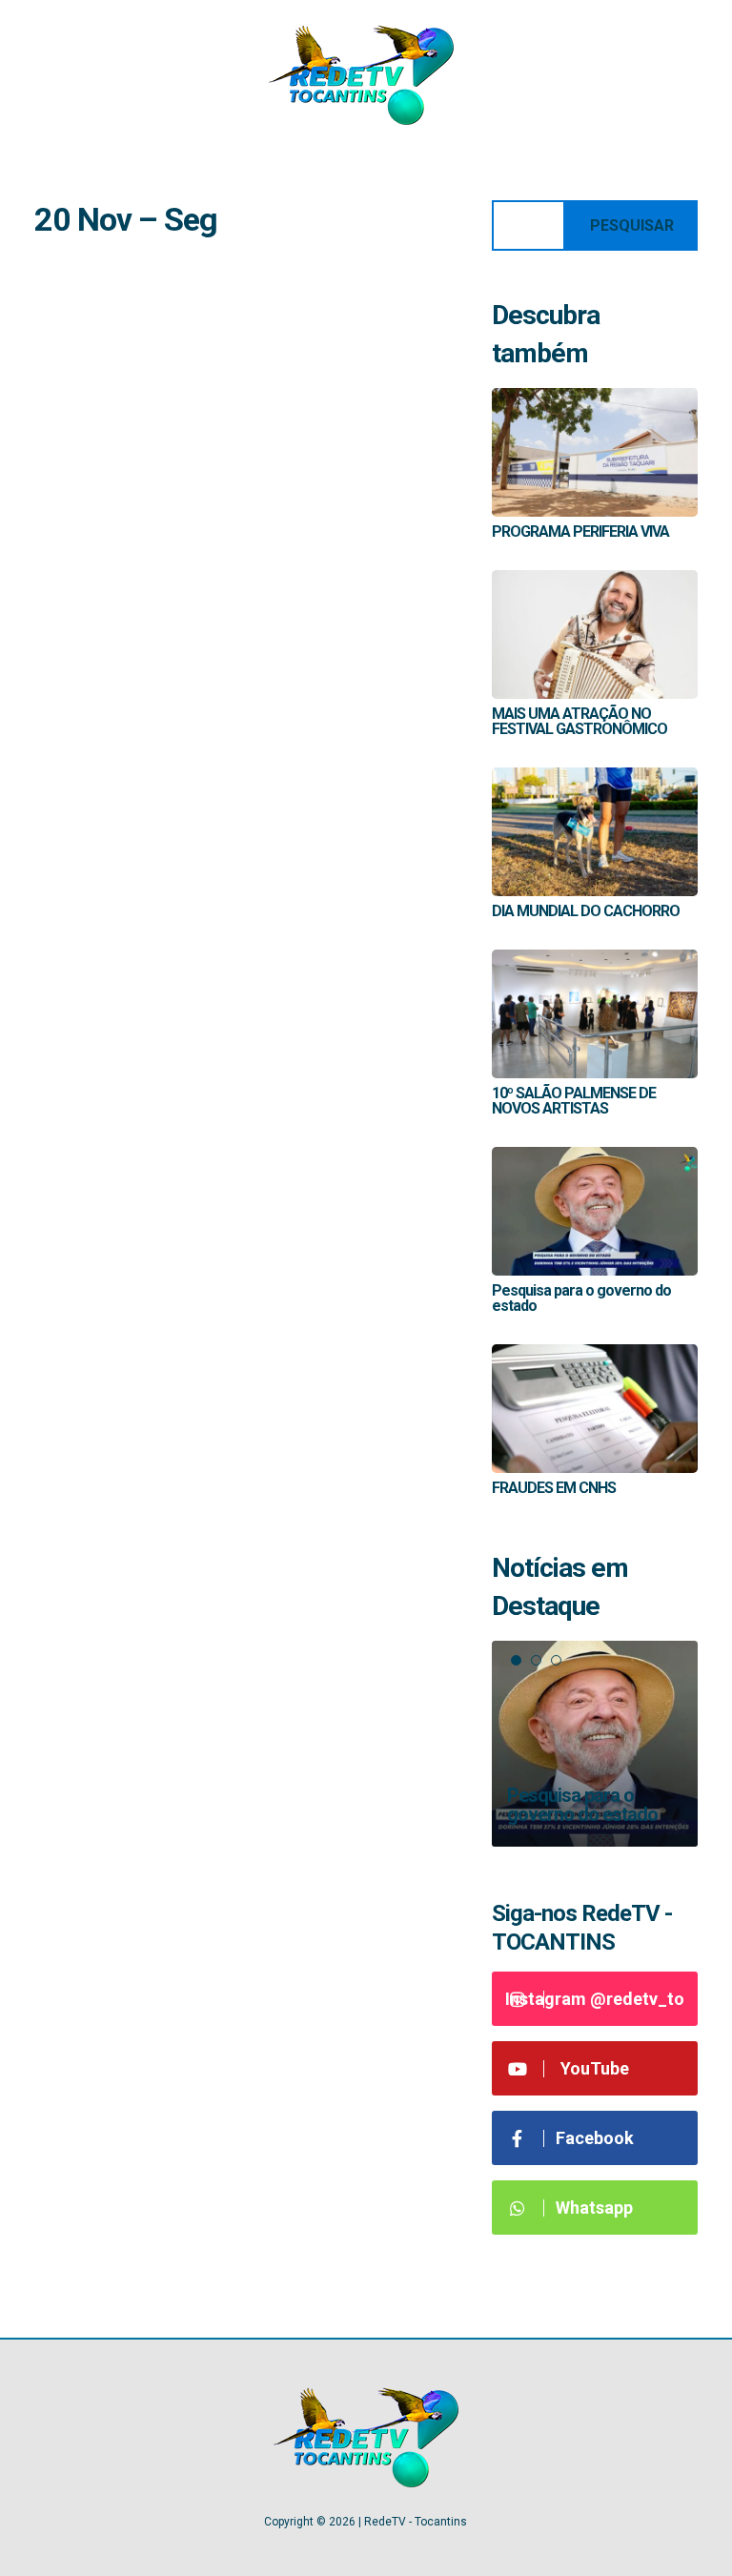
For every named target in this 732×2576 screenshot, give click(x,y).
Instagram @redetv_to (595, 1999)
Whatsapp (594, 2208)
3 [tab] (556, 1660)
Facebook (595, 2138)
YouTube (595, 2068)
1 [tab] (516, 1660)
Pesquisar (632, 225)
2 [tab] (536, 1660)
